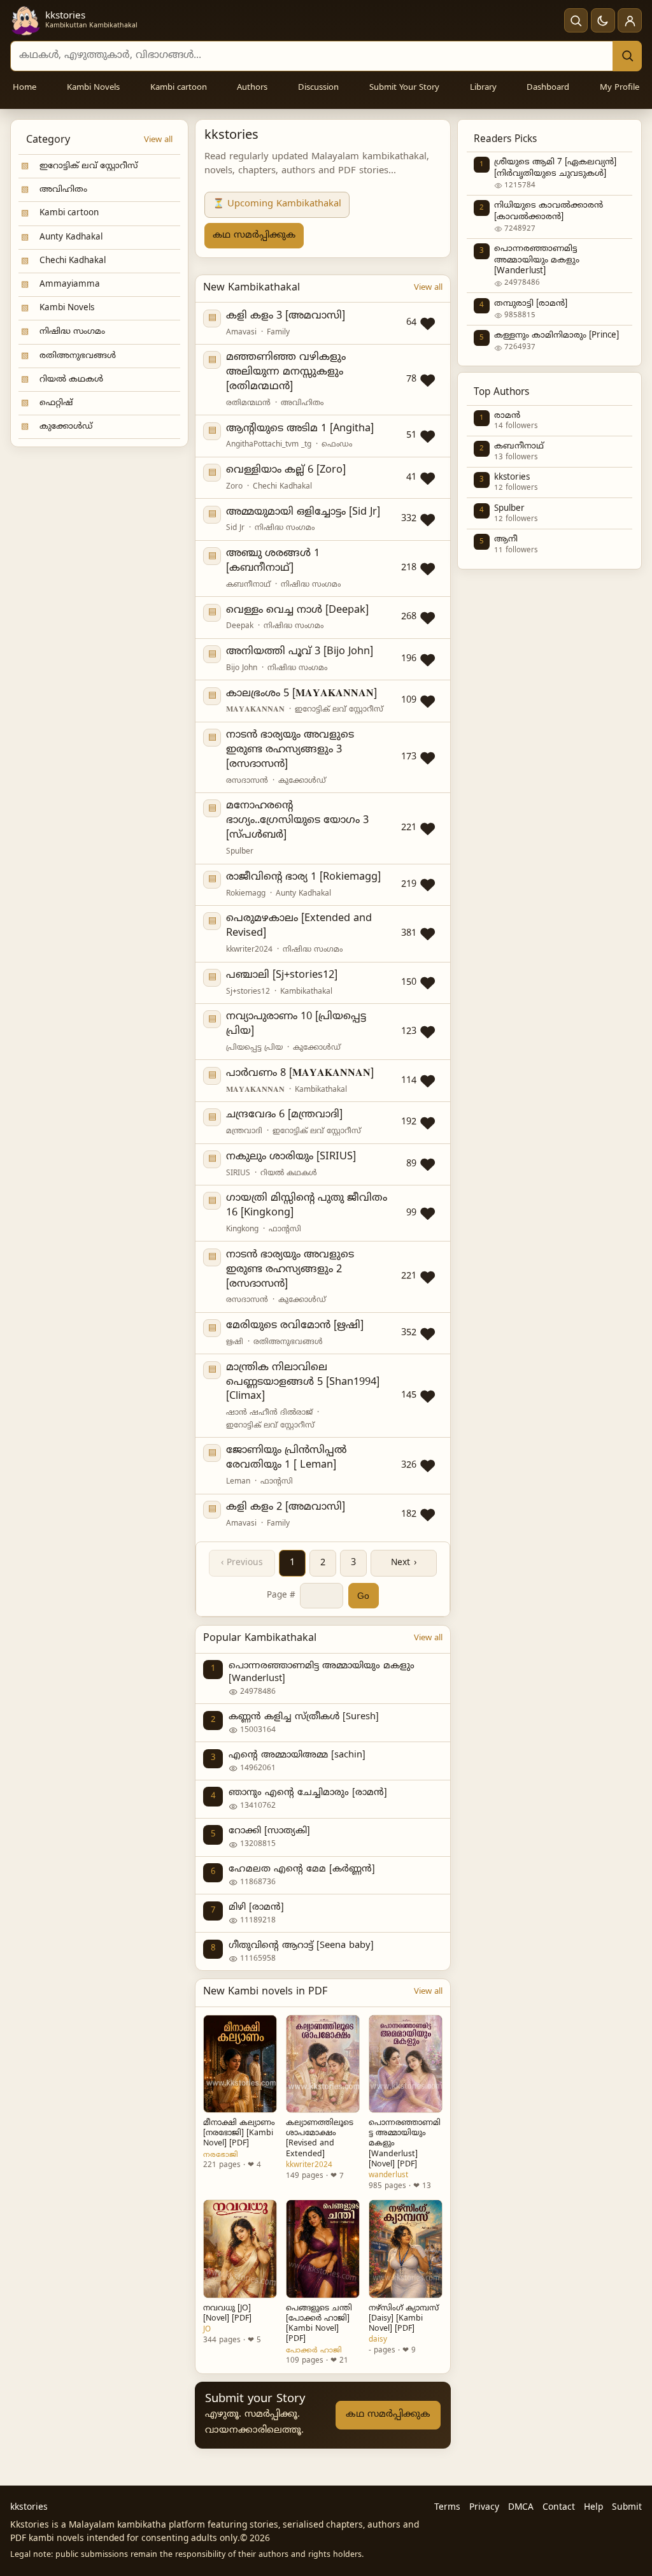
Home (25, 88)
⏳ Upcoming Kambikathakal (277, 204)
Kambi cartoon (179, 88)
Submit (627, 2508)
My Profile (620, 88)
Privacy (484, 2508)
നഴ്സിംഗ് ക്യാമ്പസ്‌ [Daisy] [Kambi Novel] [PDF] (404, 2319)
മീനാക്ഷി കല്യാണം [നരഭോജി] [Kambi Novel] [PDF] (239, 2133)
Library (483, 88)
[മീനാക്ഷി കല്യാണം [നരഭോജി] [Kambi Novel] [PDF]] (240, 2064)
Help (593, 2508)
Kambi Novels (93, 88)
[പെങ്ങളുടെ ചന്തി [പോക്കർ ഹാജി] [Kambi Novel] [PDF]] (323, 2249)
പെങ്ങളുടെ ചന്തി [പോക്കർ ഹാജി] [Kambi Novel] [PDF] (319, 2324)
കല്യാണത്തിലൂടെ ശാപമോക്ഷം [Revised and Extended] (320, 2139)
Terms (447, 2508)
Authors (252, 88)
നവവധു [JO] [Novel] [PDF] (227, 2314)
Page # (281, 1595)
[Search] (627, 56)
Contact (559, 2508)
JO (207, 2329)
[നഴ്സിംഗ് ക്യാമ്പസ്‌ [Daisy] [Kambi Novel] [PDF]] (406, 2249)
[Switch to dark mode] (603, 20)
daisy (378, 2340)
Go (363, 1596)
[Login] (630, 20)
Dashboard (548, 88)
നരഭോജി (221, 2155)
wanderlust (388, 2175)
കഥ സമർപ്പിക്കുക (254, 235)
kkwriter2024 (309, 2165)
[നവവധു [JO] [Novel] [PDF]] (240, 2249)
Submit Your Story (404, 88)
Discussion (318, 88)
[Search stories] (576, 20)
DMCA (521, 2508)
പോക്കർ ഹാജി (314, 2351)
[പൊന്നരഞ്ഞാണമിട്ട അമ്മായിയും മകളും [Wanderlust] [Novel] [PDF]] (406, 2064)
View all (158, 140)
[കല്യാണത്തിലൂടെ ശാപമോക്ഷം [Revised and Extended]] (323, 2064)
